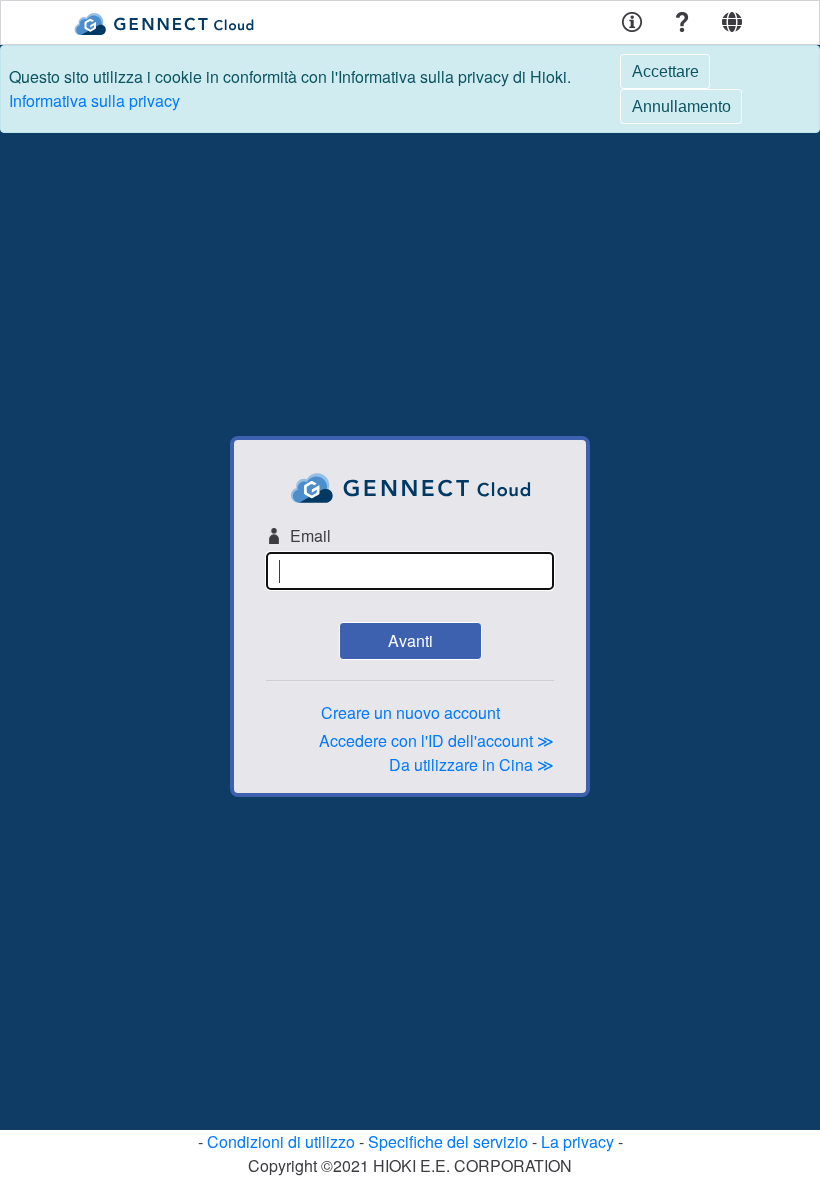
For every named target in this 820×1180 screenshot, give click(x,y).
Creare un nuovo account (410, 712)
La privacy (577, 1141)
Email (310, 535)
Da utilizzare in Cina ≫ (471, 764)
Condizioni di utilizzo (281, 1141)
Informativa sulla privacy (94, 100)
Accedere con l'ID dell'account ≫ (436, 740)
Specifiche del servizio (448, 1141)
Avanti (410, 640)
